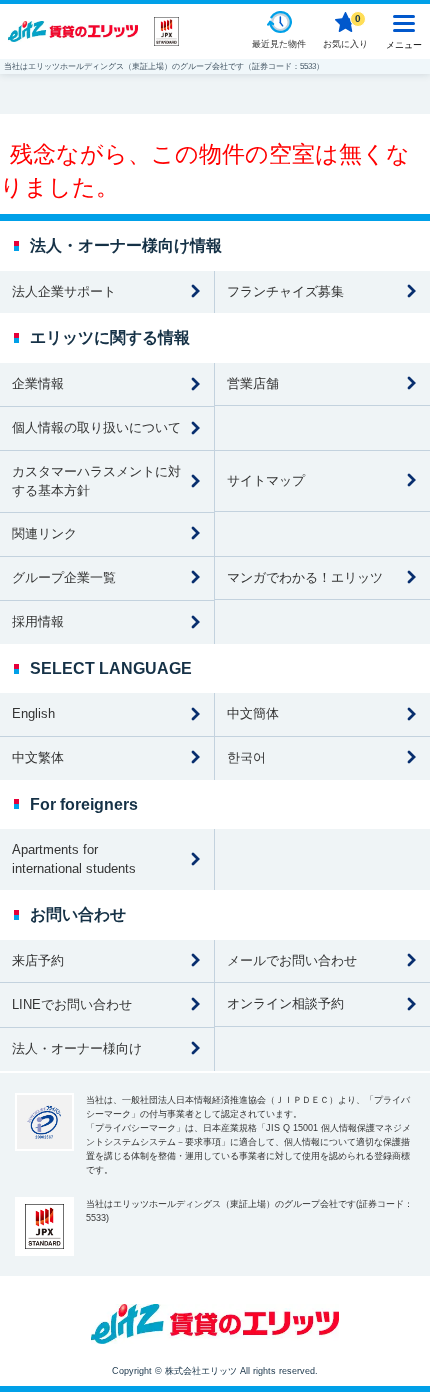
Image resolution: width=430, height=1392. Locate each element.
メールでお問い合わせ (292, 960)
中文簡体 (253, 713)
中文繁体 (38, 757)
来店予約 (38, 960)
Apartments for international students (74, 859)
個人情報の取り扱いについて (96, 427)
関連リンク (44, 533)
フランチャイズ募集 (285, 291)
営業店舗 (253, 383)
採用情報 (38, 621)
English (33, 713)
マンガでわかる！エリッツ (305, 577)
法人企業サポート (64, 291)
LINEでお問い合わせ (72, 1004)
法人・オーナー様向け (77, 1048)
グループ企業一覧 (64, 577)
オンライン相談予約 (285, 1003)
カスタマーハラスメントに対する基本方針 (96, 481)
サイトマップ (266, 480)
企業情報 (38, 383)
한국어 (246, 757)
